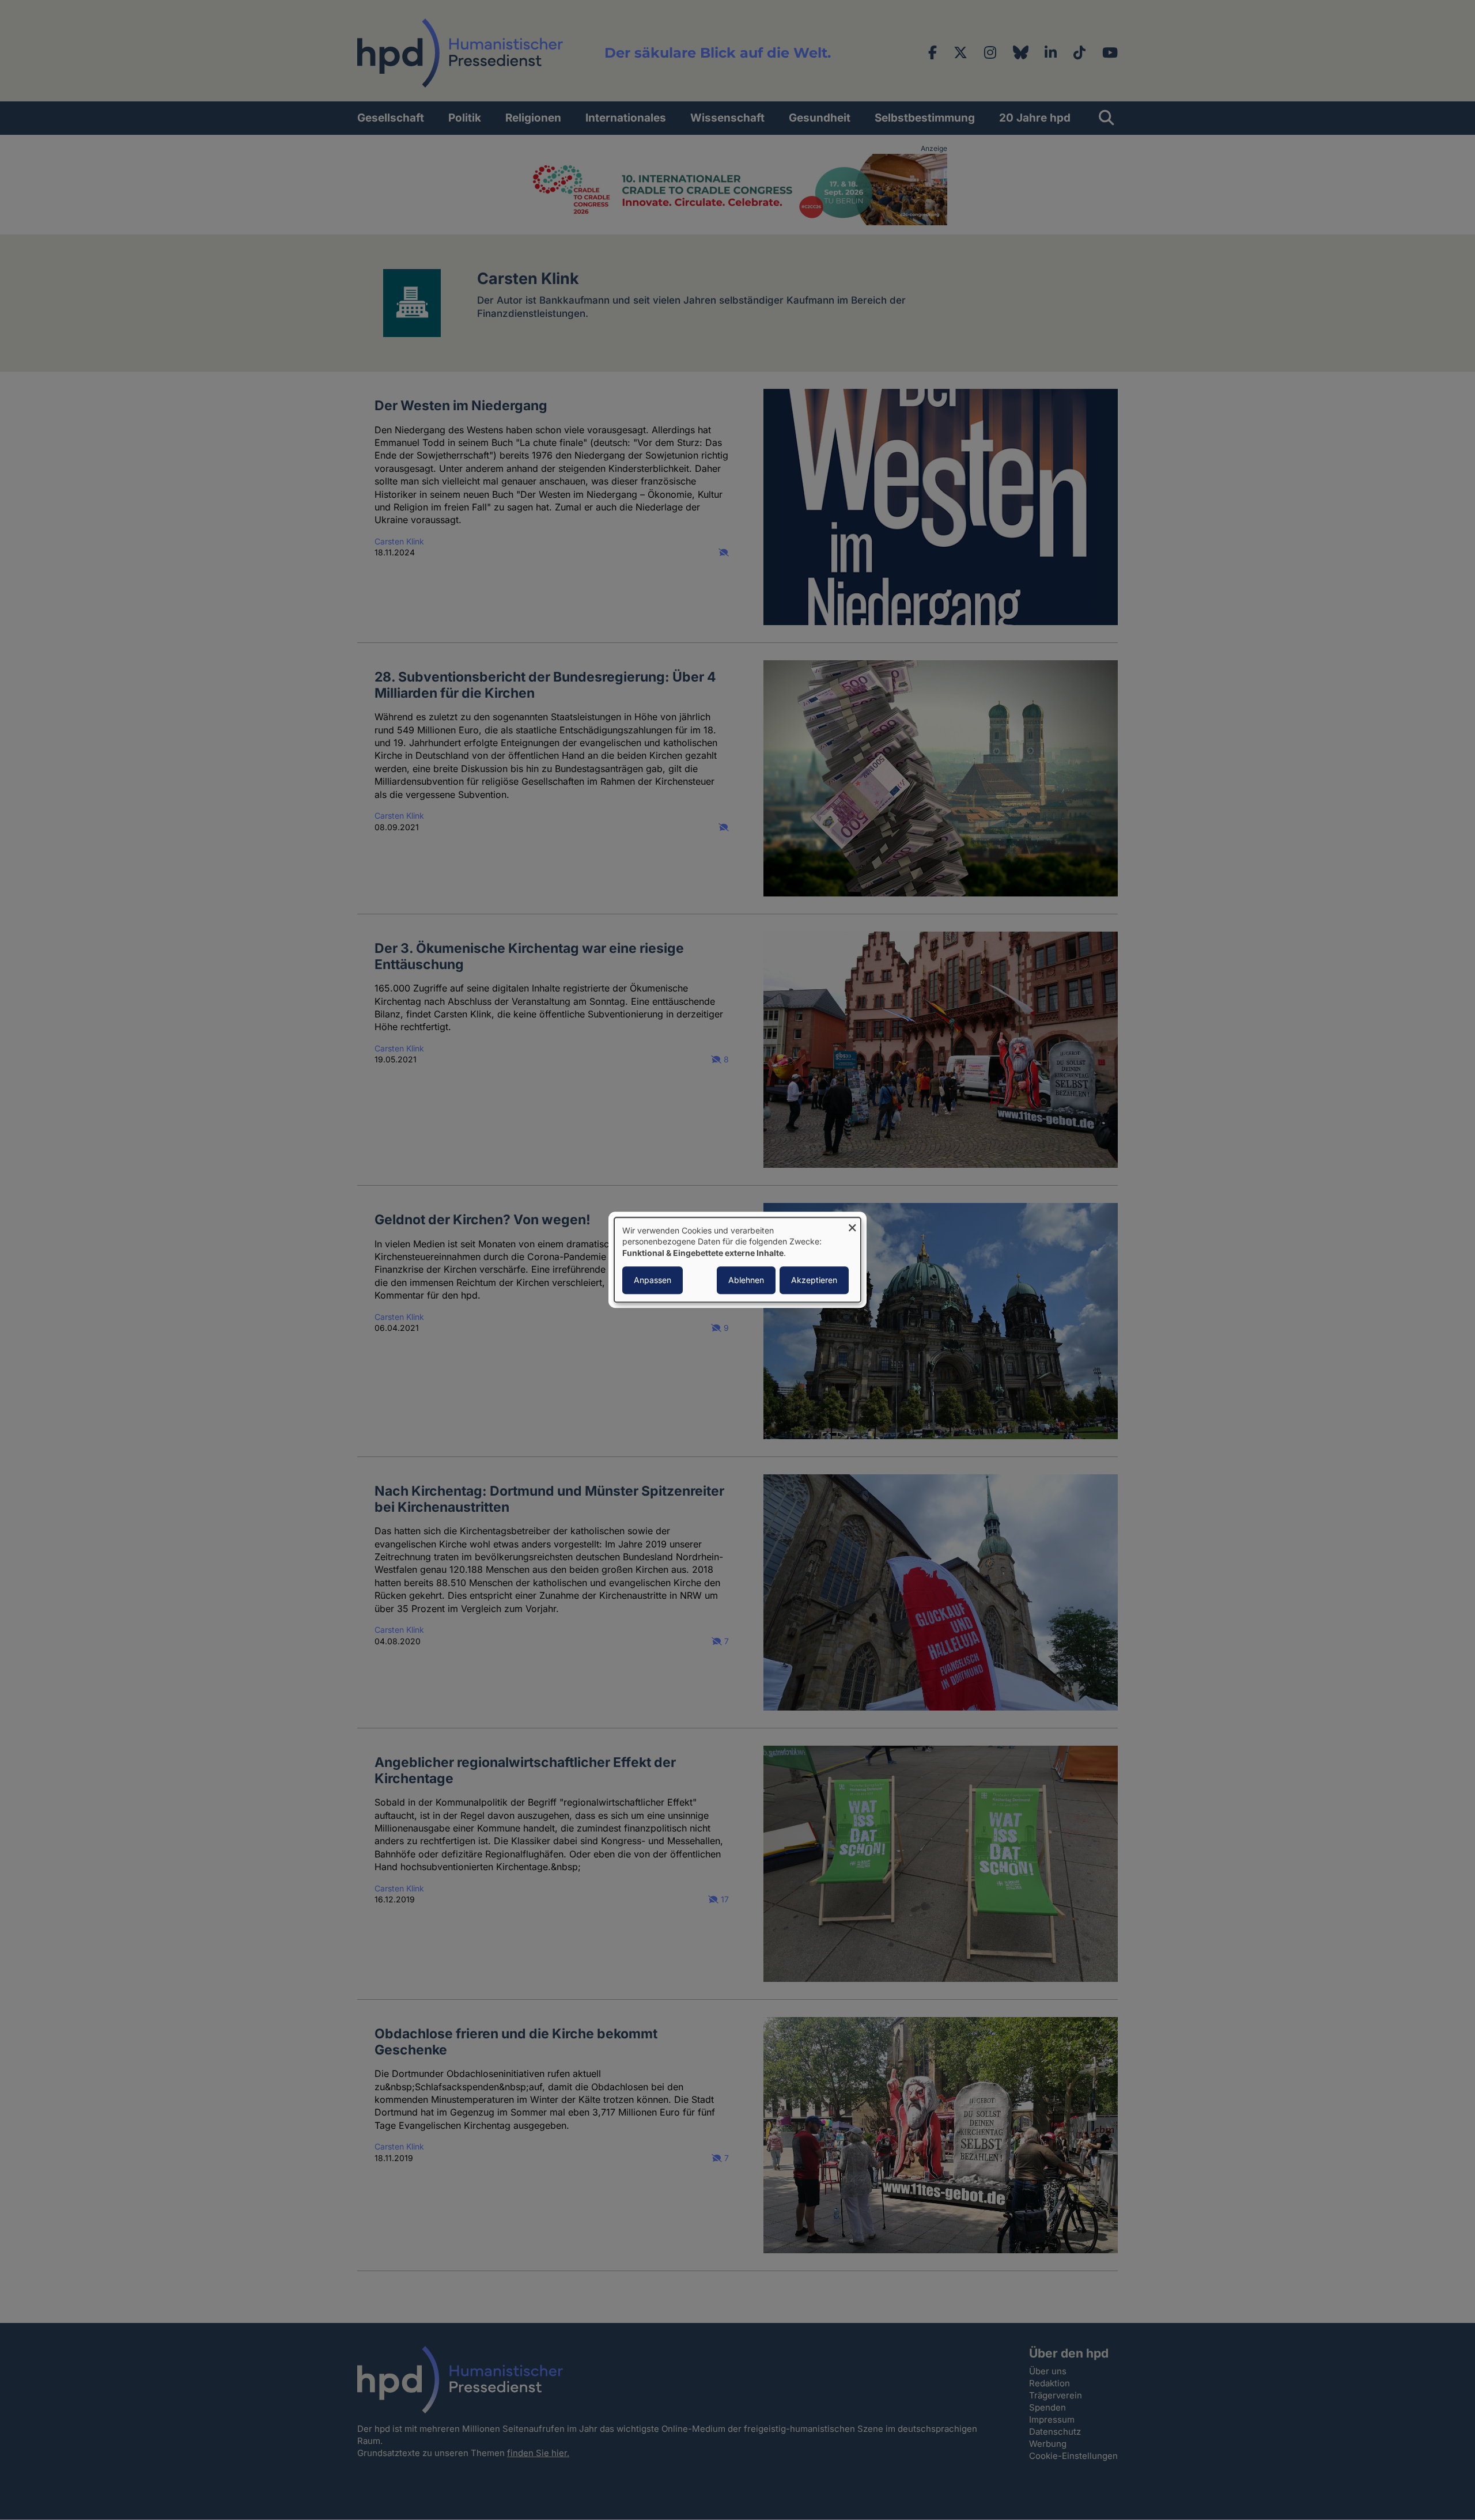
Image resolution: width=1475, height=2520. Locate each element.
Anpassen (653, 1280)
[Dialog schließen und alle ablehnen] (852, 1225)
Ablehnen (746, 1280)
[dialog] (737, 1260)
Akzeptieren (814, 1280)
